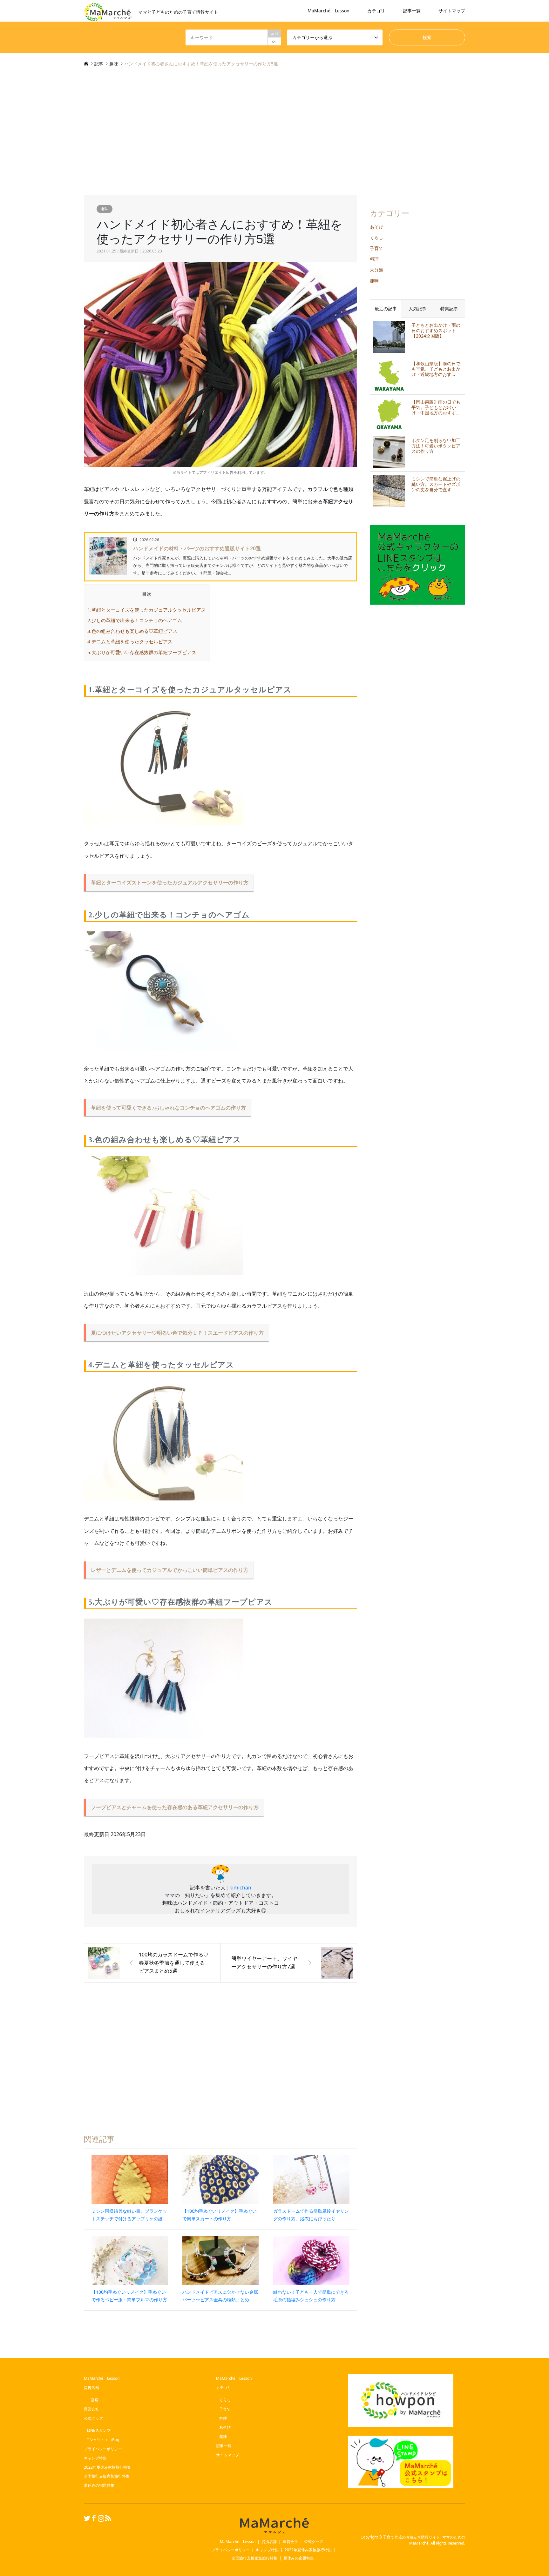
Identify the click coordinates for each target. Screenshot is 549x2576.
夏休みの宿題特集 (99, 2485)
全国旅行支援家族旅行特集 (107, 2476)
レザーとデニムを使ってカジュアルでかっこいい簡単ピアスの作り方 (170, 1570)
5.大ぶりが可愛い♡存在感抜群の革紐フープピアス (142, 652)
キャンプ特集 (95, 2458)
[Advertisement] (274, 134)
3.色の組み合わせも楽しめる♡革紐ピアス (132, 631)
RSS (107, 2518)
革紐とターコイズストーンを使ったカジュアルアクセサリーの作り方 (170, 882)
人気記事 (417, 309)
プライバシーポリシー (103, 2449)
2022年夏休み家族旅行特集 (107, 2467)
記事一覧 (412, 11)
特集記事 (449, 309)
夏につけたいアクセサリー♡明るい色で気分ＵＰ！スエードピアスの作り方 (177, 1333)
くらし (376, 237)
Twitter (86, 2518)
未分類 (376, 270)
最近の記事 (386, 309)
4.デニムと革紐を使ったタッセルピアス (130, 641)
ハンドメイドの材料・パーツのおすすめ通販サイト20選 (197, 548)
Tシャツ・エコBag (103, 2440)
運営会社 (91, 2409)
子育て (376, 248)
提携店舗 (91, 2388)
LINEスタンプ (99, 2430)
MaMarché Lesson (329, 11)
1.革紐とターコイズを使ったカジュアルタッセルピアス (147, 610)
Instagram (100, 2518)
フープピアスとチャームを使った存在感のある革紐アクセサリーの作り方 (175, 1807)
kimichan (240, 1888)
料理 (374, 259)
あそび (376, 227)
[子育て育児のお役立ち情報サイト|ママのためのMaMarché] (274, 2525)
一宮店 (93, 2400)
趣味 (105, 209)
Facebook (93, 2518)
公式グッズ (93, 2418)
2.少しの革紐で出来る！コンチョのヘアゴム (135, 620)
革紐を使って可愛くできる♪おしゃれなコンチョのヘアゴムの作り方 (168, 1108)
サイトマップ (452, 11)
